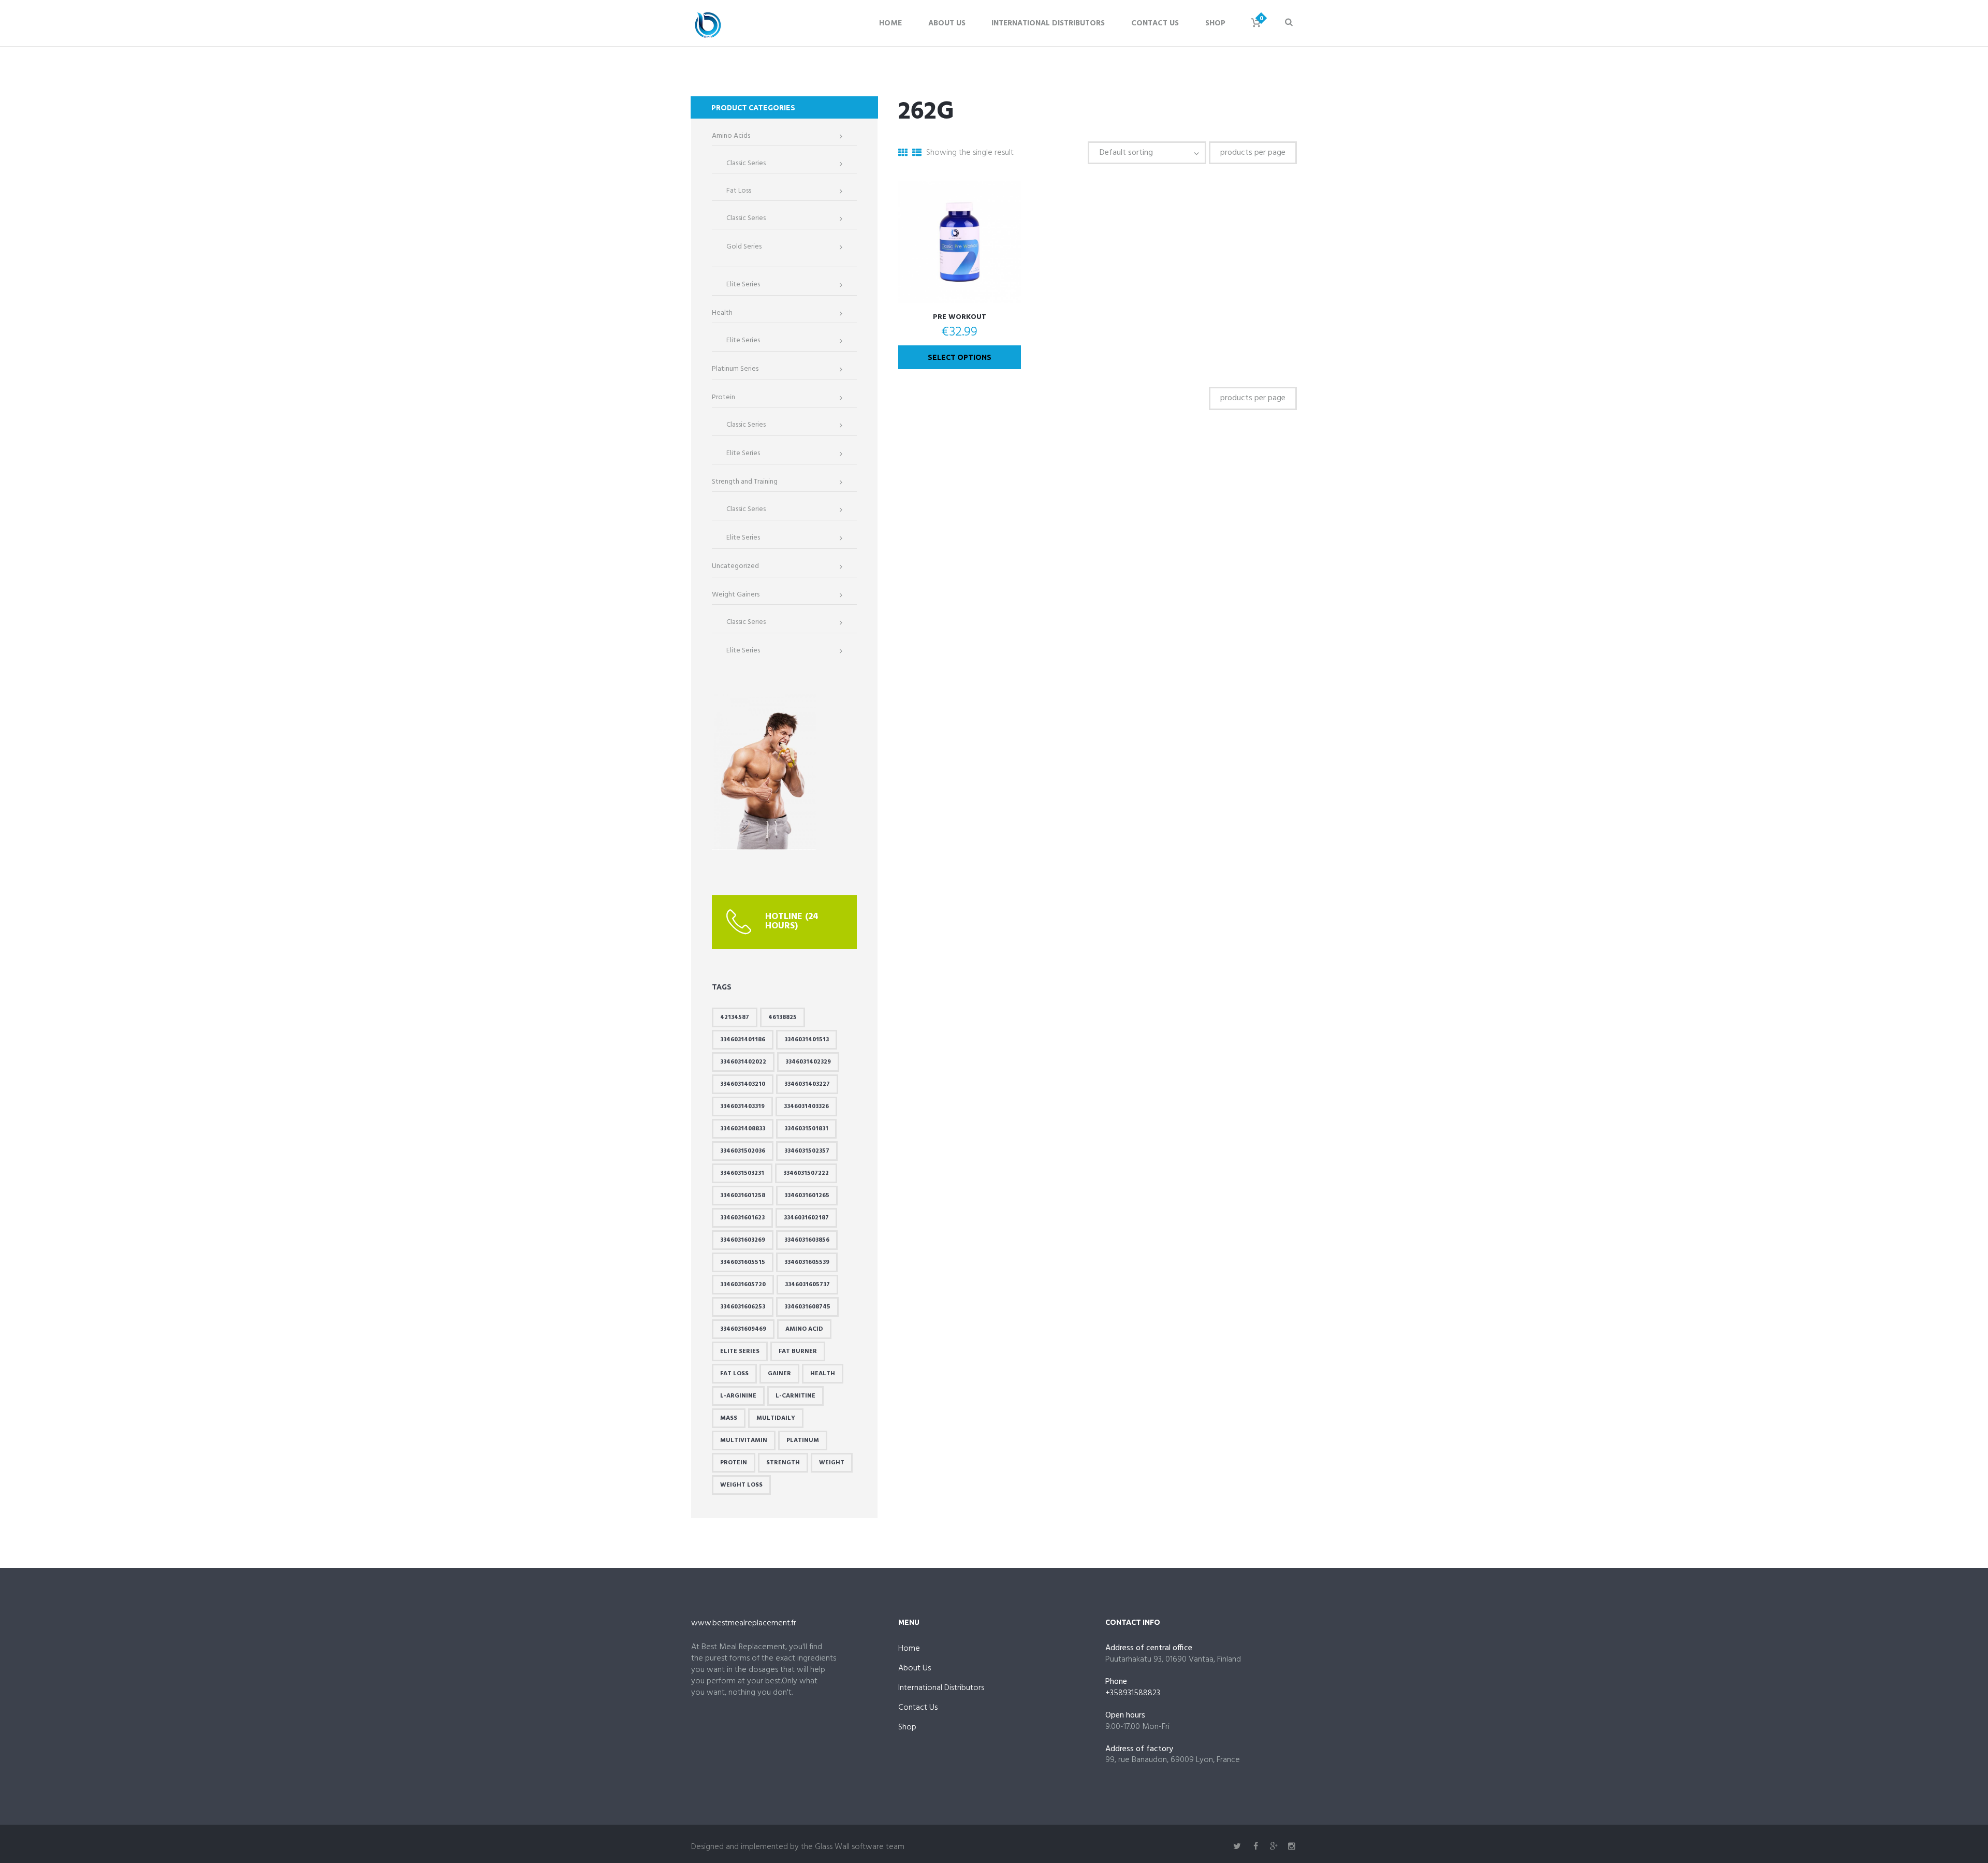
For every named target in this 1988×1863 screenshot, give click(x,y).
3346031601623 (742, 1218)
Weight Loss (741, 1485)
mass (729, 1418)
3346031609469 (743, 1329)
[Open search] (1289, 22)
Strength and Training (745, 482)
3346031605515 (743, 1262)
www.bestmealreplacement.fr (744, 1623)
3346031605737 (807, 1285)
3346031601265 (807, 1196)
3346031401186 (743, 1040)
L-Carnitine (795, 1396)
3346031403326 (806, 1107)
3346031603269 (743, 1240)
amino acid (804, 1329)
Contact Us (1155, 23)
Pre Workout (960, 317)
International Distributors (1048, 23)
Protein (723, 398)
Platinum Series (735, 369)
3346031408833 (743, 1129)
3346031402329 (808, 1062)
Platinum (803, 1440)
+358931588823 (1133, 1693)
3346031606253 (743, 1307)
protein (734, 1463)
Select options (960, 357)
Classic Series (746, 164)
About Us (947, 23)
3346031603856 (807, 1240)
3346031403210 (743, 1084)
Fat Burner (798, 1351)
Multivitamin (744, 1440)
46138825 (783, 1017)
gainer (779, 1374)
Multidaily (776, 1418)
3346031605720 (743, 1285)
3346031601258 (743, 1196)
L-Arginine (738, 1396)
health (823, 1374)
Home (890, 23)
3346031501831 (806, 1129)
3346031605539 (807, 1262)
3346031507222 (806, 1173)
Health (722, 313)
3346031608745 (807, 1307)
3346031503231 (742, 1173)
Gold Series (744, 247)
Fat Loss (739, 191)
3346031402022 (743, 1062)
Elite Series (743, 285)
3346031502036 (743, 1151)
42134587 (735, 1017)
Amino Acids (731, 136)
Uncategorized (735, 566)
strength (783, 1463)
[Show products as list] (917, 154)
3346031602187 (806, 1218)
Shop (1215, 23)
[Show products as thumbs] (903, 154)
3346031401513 (807, 1040)
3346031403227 (807, 1084)
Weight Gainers (736, 595)
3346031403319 (742, 1107)
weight (832, 1463)
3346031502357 (807, 1151)
